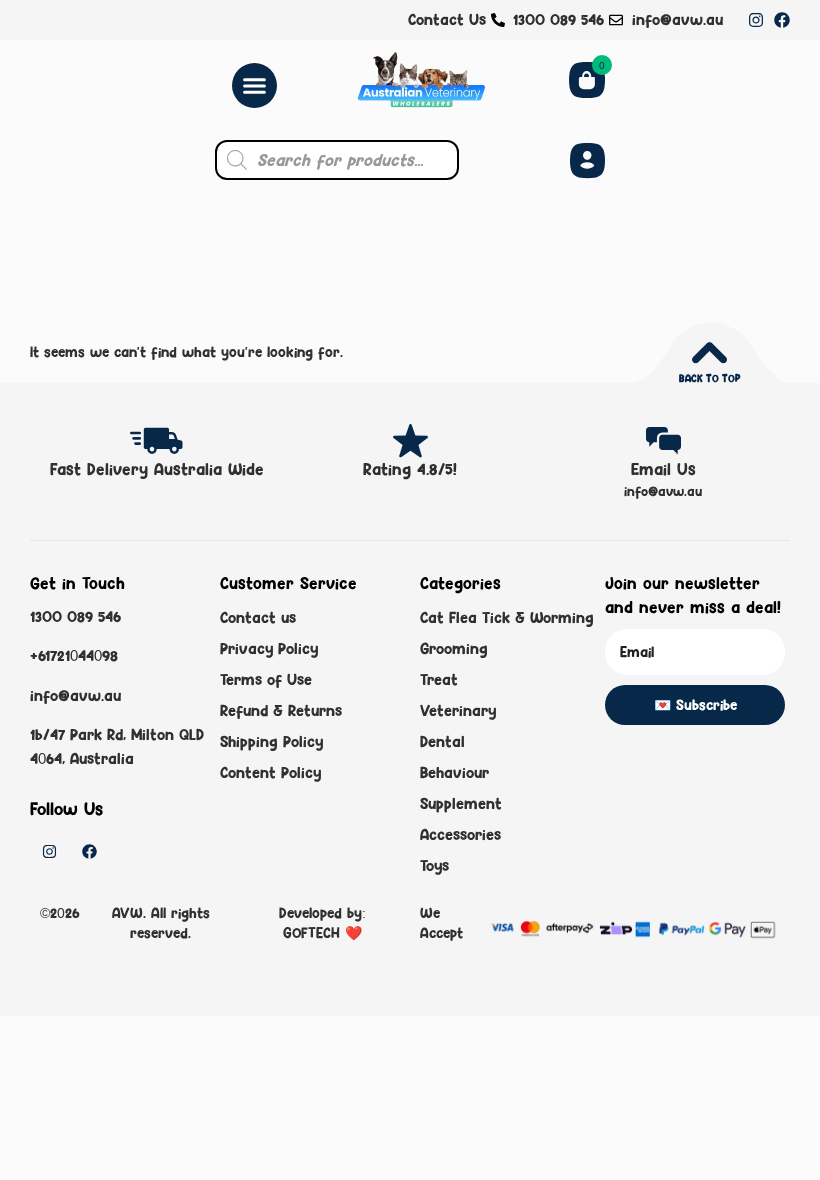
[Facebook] (782, 20)
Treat (439, 679)
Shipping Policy (271, 741)
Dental (442, 741)
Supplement (461, 803)
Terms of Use (266, 679)
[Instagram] (756, 20)
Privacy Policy (269, 648)
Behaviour (454, 772)
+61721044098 (74, 655)
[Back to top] (709, 352)
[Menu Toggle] (254, 85)
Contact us (258, 617)
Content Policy (270, 772)
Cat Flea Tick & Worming (507, 617)
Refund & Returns (281, 710)
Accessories (460, 834)
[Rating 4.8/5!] (410, 440)
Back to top (709, 378)
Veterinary (458, 710)
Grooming (454, 648)
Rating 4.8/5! (410, 469)
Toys (434, 865)
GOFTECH (314, 932)
